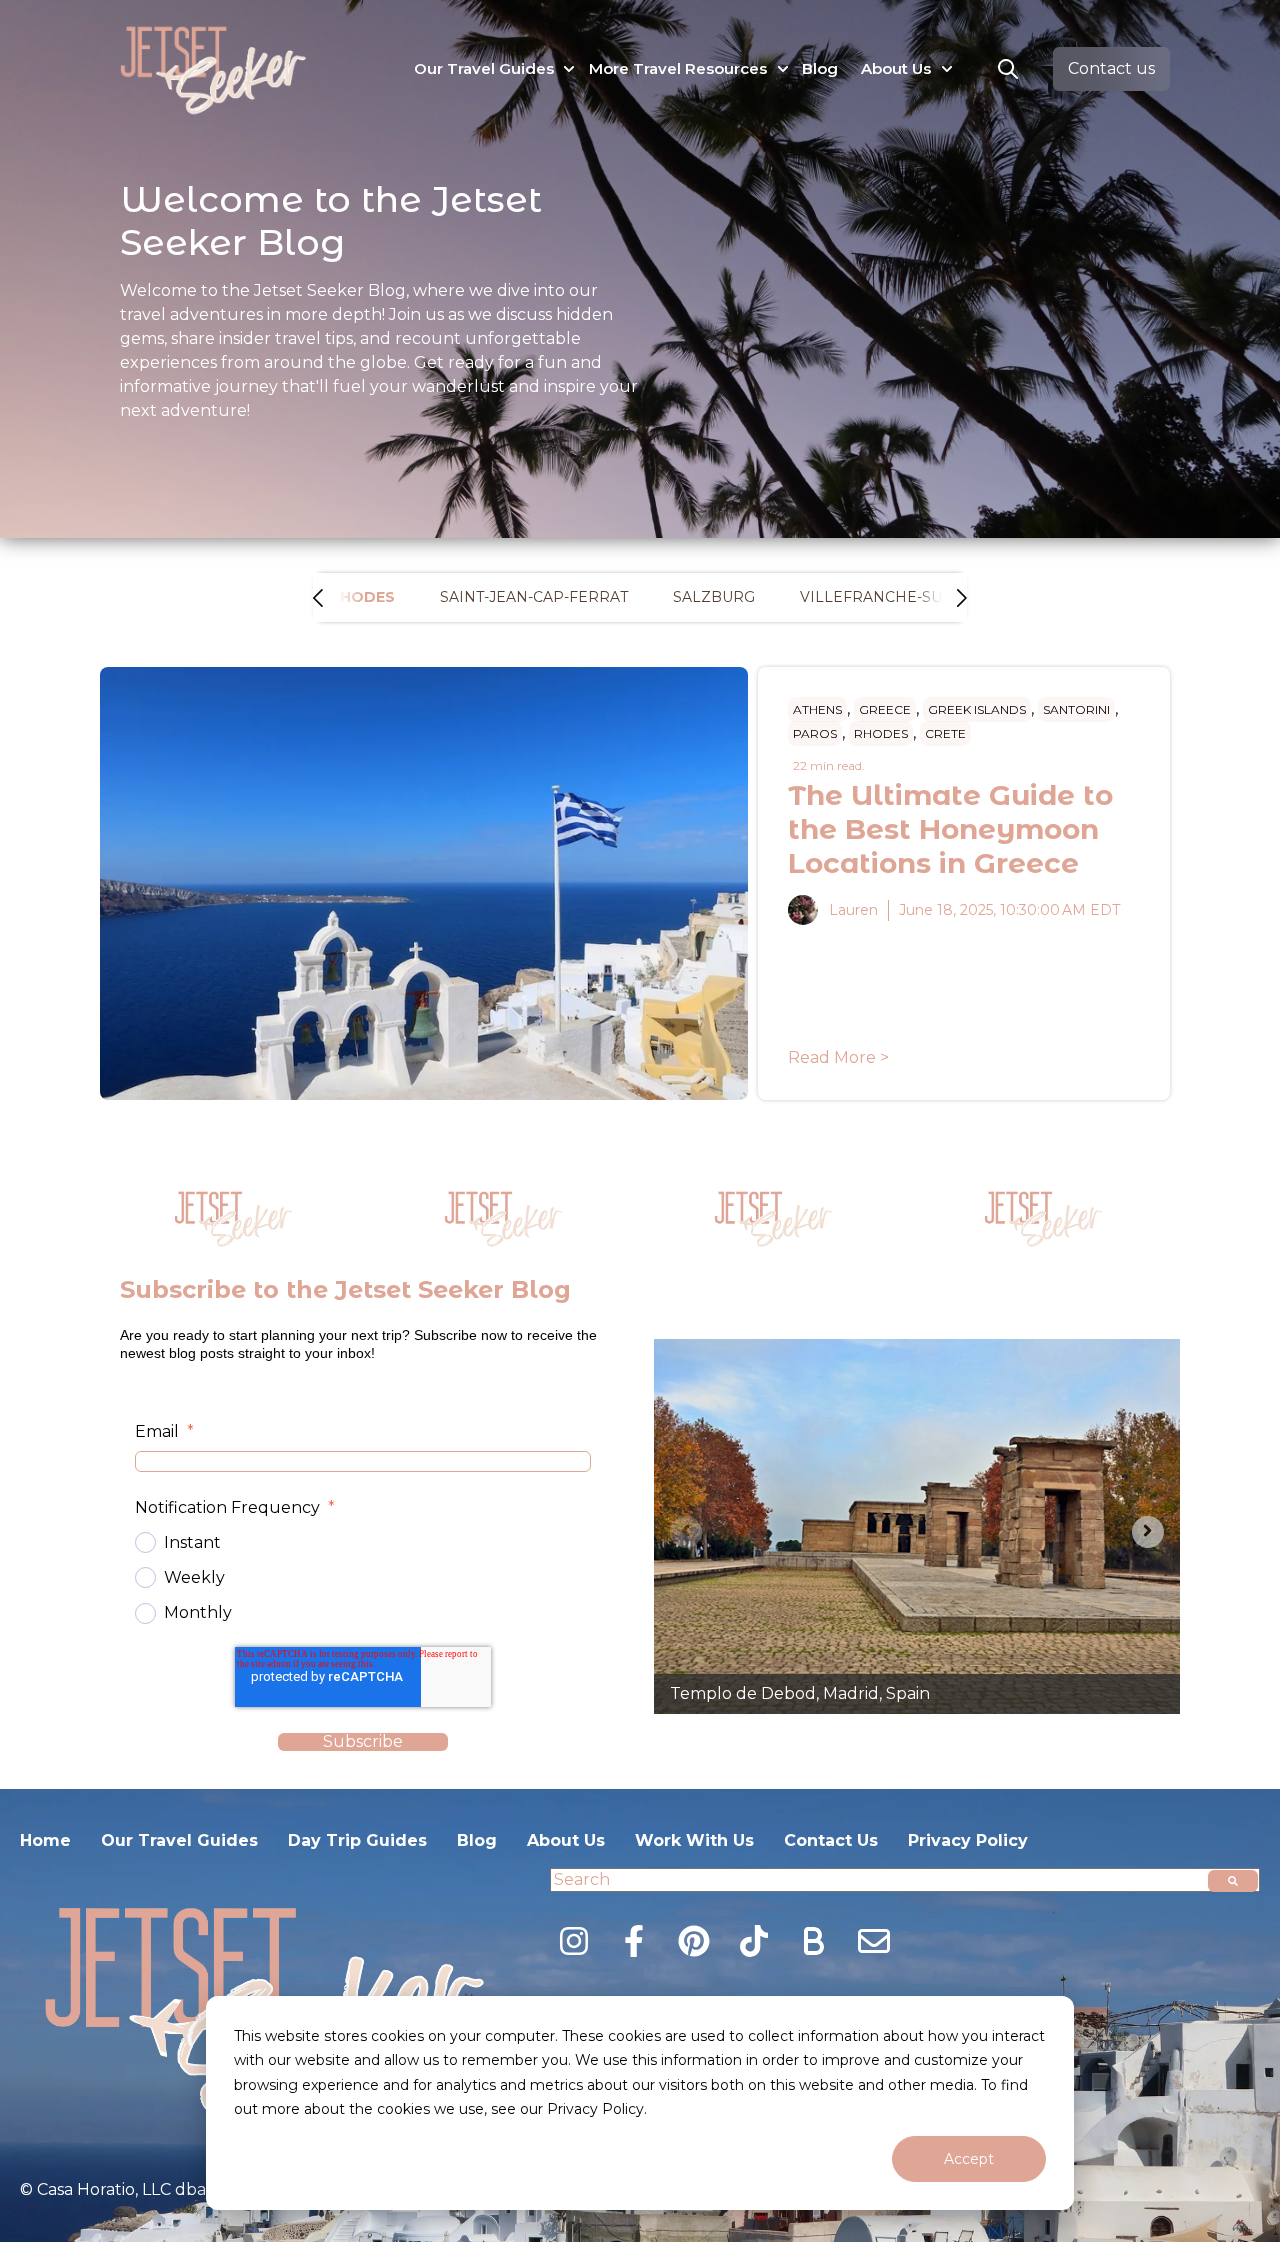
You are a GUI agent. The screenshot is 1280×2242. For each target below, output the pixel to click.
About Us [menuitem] (566, 1840)
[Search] (1233, 1881)
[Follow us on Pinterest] (694, 1941)
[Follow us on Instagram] (574, 1941)
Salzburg (714, 597)
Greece (885, 709)
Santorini (1076, 709)
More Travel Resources (678, 68)
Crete (945, 733)
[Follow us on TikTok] (754, 1941)
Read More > (838, 1057)
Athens (817, 709)
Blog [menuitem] (477, 1840)
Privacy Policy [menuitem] (968, 1840)
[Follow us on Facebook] (634, 1941)
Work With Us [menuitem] (694, 1840)
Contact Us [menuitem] (831, 1840)
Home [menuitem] (45, 1840)
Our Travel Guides (484, 68)
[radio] (363, 1543)
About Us (896, 68)
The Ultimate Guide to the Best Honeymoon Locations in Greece (950, 828)
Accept (969, 2159)
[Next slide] (1148, 1532)
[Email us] (874, 1941)
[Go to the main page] (215, 69)
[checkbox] (363, 1578)
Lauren (853, 910)
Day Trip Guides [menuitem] (357, 1840)
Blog (820, 68)
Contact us (1111, 68)
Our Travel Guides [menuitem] (179, 1840)
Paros (815, 733)
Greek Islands (977, 709)
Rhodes (881, 733)
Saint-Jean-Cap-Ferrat (534, 597)
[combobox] (905, 1880)
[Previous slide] (686, 1532)
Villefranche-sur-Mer (896, 597)
